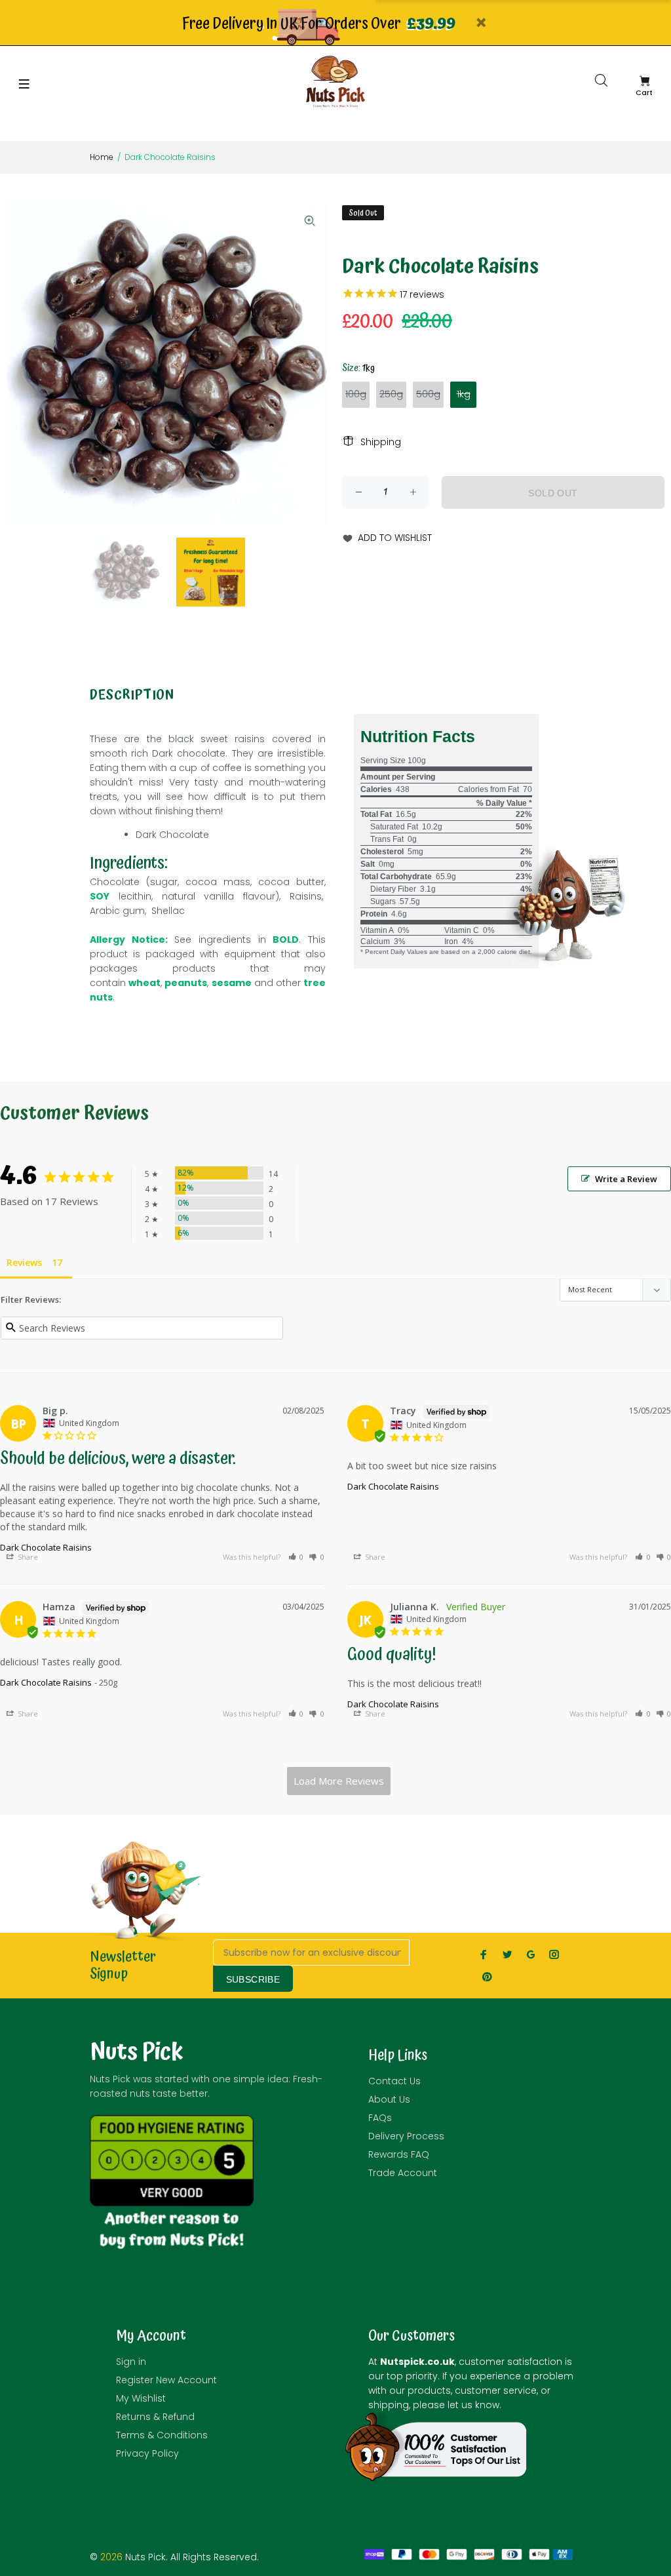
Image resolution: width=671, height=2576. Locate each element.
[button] (296, 1557)
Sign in (131, 2362)
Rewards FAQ (399, 2154)
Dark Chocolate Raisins (46, 1547)
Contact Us (394, 2081)
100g (356, 394)
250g (391, 394)
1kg (464, 394)
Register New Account (166, 2380)
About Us (389, 2099)
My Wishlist (141, 2398)
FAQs (380, 2118)
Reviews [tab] (24, 1262)
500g (428, 394)
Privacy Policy (147, 2453)
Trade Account (403, 2173)
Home (102, 157)
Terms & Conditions (162, 2435)
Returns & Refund (155, 2417)
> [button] (339, 1781)
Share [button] (27, 1557)
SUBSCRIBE (253, 1979)
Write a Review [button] (626, 1179)
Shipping (381, 442)
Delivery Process (406, 2136)
